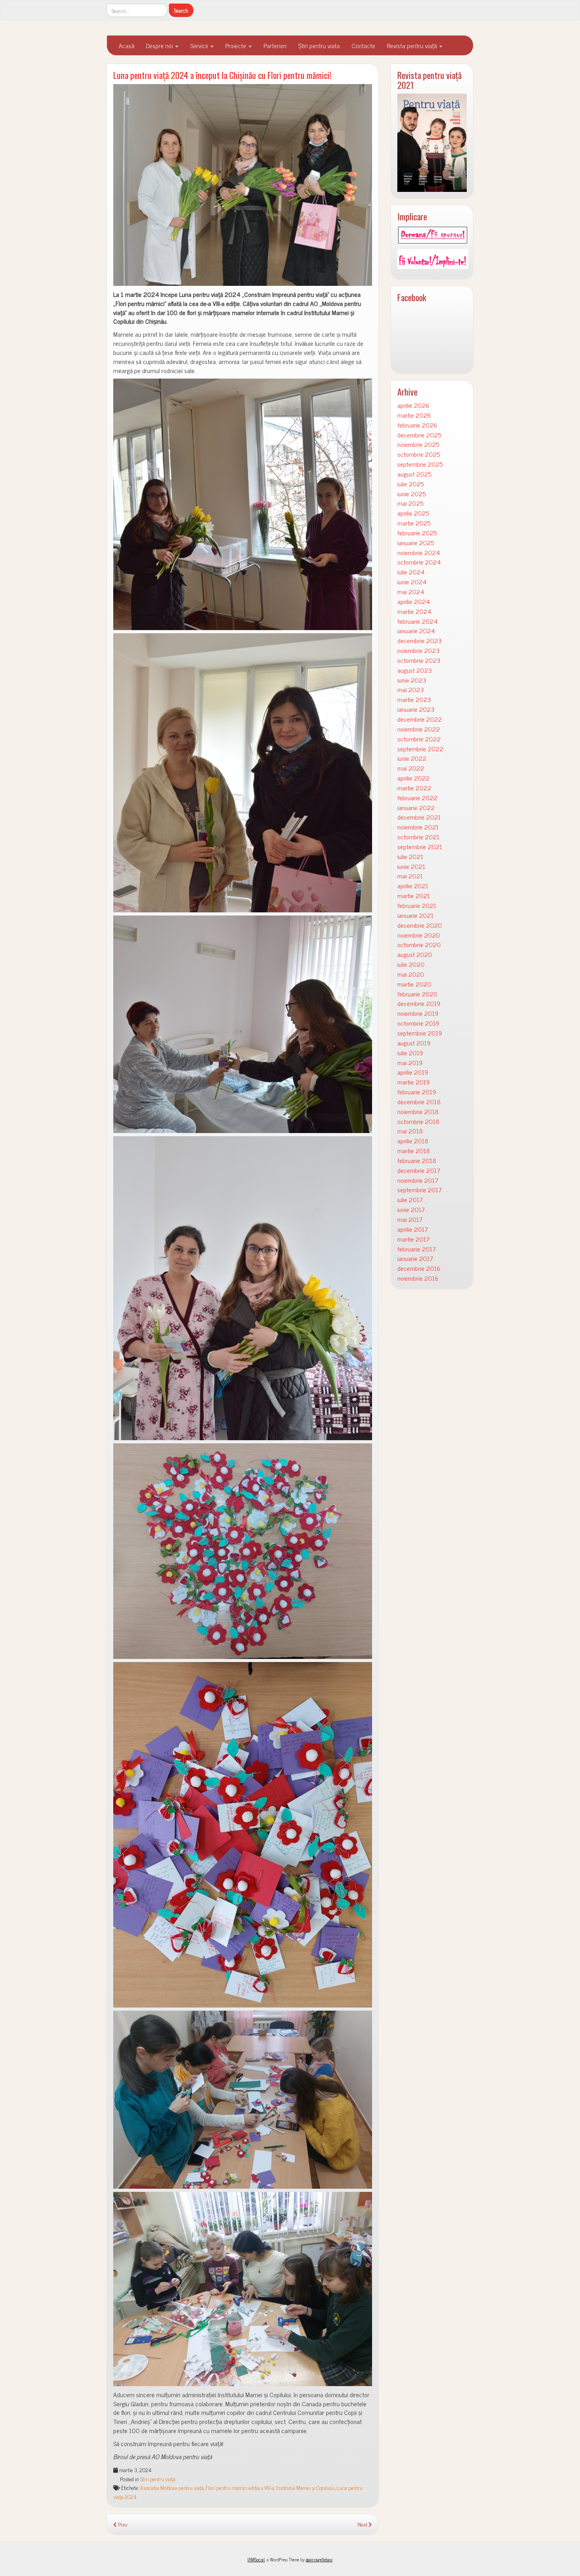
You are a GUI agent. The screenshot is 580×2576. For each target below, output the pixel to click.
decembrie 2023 (419, 641)
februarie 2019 (417, 1092)
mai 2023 (411, 689)
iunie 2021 (411, 866)
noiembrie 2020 (419, 935)
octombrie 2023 (419, 660)
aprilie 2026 (413, 405)
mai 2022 (411, 768)
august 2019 (414, 1043)
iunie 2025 (412, 494)
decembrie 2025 (419, 435)
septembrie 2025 (420, 464)
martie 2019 (413, 1082)
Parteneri (275, 45)
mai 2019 (410, 1063)
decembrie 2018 (419, 1102)
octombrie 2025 (419, 454)
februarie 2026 (417, 425)
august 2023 (414, 670)
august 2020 (415, 954)
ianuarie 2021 (415, 915)
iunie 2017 (411, 1209)
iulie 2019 (410, 1053)
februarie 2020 (417, 994)
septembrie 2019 (420, 1033)
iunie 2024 (412, 582)
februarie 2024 (417, 621)
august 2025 (414, 474)
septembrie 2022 (420, 749)
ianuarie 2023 (416, 709)
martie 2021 (414, 896)
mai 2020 (411, 974)
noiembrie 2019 (418, 1013)
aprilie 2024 (413, 601)
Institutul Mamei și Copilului (305, 2488)
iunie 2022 (412, 758)
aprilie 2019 (413, 1072)
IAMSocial (256, 2559)
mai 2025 (410, 503)
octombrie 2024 (419, 562)
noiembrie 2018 (418, 1112)
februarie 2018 (417, 1160)
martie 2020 (414, 984)
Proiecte (237, 45)
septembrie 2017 (420, 1190)
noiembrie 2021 (418, 827)
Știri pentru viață (158, 2479)
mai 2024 (411, 592)
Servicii (200, 45)
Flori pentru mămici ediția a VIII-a (240, 2488)
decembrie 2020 (420, 925)
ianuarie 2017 (415, 1258)
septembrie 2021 (420, 847)
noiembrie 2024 (419, 553)
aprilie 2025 (413, 513)
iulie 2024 (411, 572)
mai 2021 (410, 876)
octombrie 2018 (418, 1121)
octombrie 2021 (418, 837)
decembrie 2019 (419, 1003)
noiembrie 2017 (418, 1180)
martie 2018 (414, 1151)
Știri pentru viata (319, 45)
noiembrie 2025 (418, 444)
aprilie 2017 (413, 1229)
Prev (122, 2524)
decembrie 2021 (419, 817)
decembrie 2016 (419, 1268)
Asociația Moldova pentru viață (172, 2488)
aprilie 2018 (413, 1141)
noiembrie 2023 (418, 650)
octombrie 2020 (419, 945)
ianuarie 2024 (416, 631)
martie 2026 (414, 415)
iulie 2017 (410, 1200)
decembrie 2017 (419, 1170)
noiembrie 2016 (418, 1278)
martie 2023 (414, 699)
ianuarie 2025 (416, 543)
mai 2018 (410, 1131)
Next (363, 2524)
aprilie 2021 (413, 886)
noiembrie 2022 (419, 729)
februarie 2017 (417, 1249)
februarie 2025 (417, 533)
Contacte (363, 45)
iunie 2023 (412, 680)
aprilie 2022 (413, 778)
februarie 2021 (417, 905)
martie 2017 (413, 1239)
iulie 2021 (410, 856)
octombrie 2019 (418, 1023)
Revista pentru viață (413, 45)
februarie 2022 (417, 798)
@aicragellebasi (319, 2559)
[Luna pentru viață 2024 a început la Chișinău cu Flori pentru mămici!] (243, 185)
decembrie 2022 (420, 719)
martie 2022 (414, 788)
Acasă (126, 45)
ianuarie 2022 (416, 808)
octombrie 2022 (419, 739)
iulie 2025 (411, 484)
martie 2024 (414, 611)
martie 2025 (414, 523)
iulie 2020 (411, 964)
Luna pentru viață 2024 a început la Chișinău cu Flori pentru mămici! (222, 75)
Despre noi (160, 45)
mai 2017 (410, 1219)
